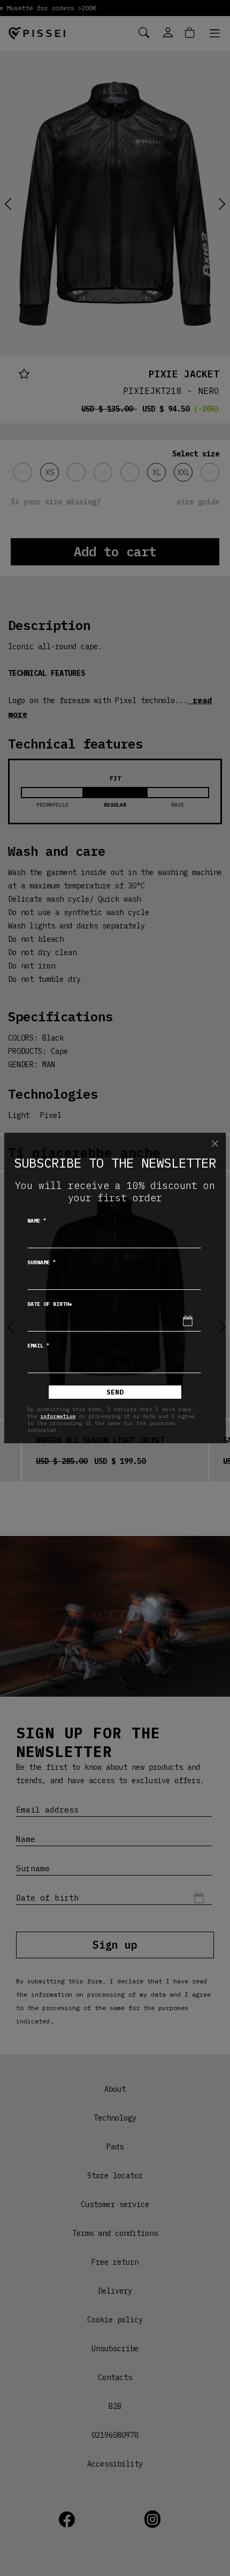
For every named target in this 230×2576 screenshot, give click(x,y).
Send (115, 1392)
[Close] (215, 1144)
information (58, 1416)
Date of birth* (50, 1304)
